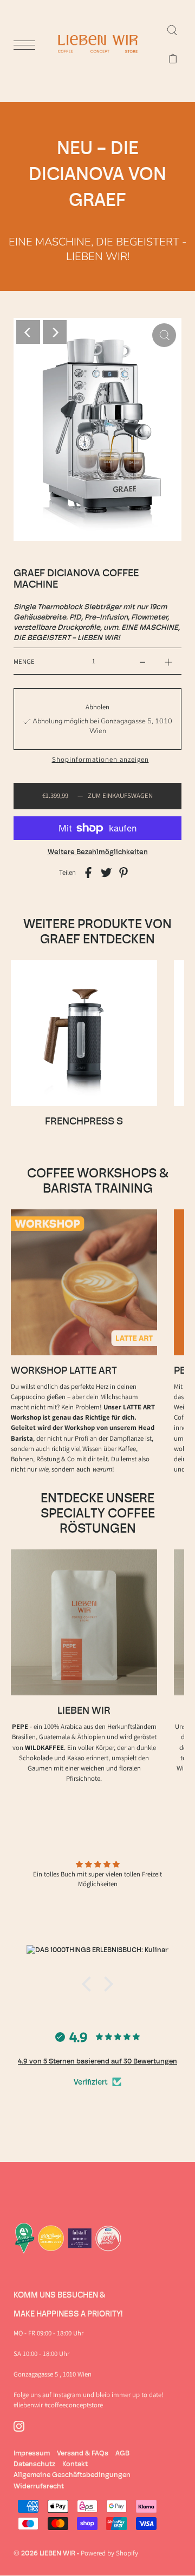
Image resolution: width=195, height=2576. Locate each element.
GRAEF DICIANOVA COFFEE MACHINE (76, 578)
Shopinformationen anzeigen (100, 760)
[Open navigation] (27, 45)
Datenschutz (34, 2464)
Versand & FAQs (83, 2453)
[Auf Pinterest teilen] (123, 872)
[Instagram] (19, 2427)
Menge (24, 661)
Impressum (32, 2453)
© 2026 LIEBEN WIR (44, 2553)
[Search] (172, 30)
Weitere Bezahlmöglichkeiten (98, 851)
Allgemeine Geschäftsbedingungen (72, 2474)
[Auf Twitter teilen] (106, 872)
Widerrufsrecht (39, 2486)
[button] (89, 1984)
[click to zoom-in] (164, 335)
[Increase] (168, 661)
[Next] (55, 332)
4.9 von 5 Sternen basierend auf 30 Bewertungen (97, 2061)
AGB (122, 2453)
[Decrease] (142, 661)
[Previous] (28, 332)
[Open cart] (173, 59)
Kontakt (75, 2464)
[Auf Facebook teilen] (88, 872)
